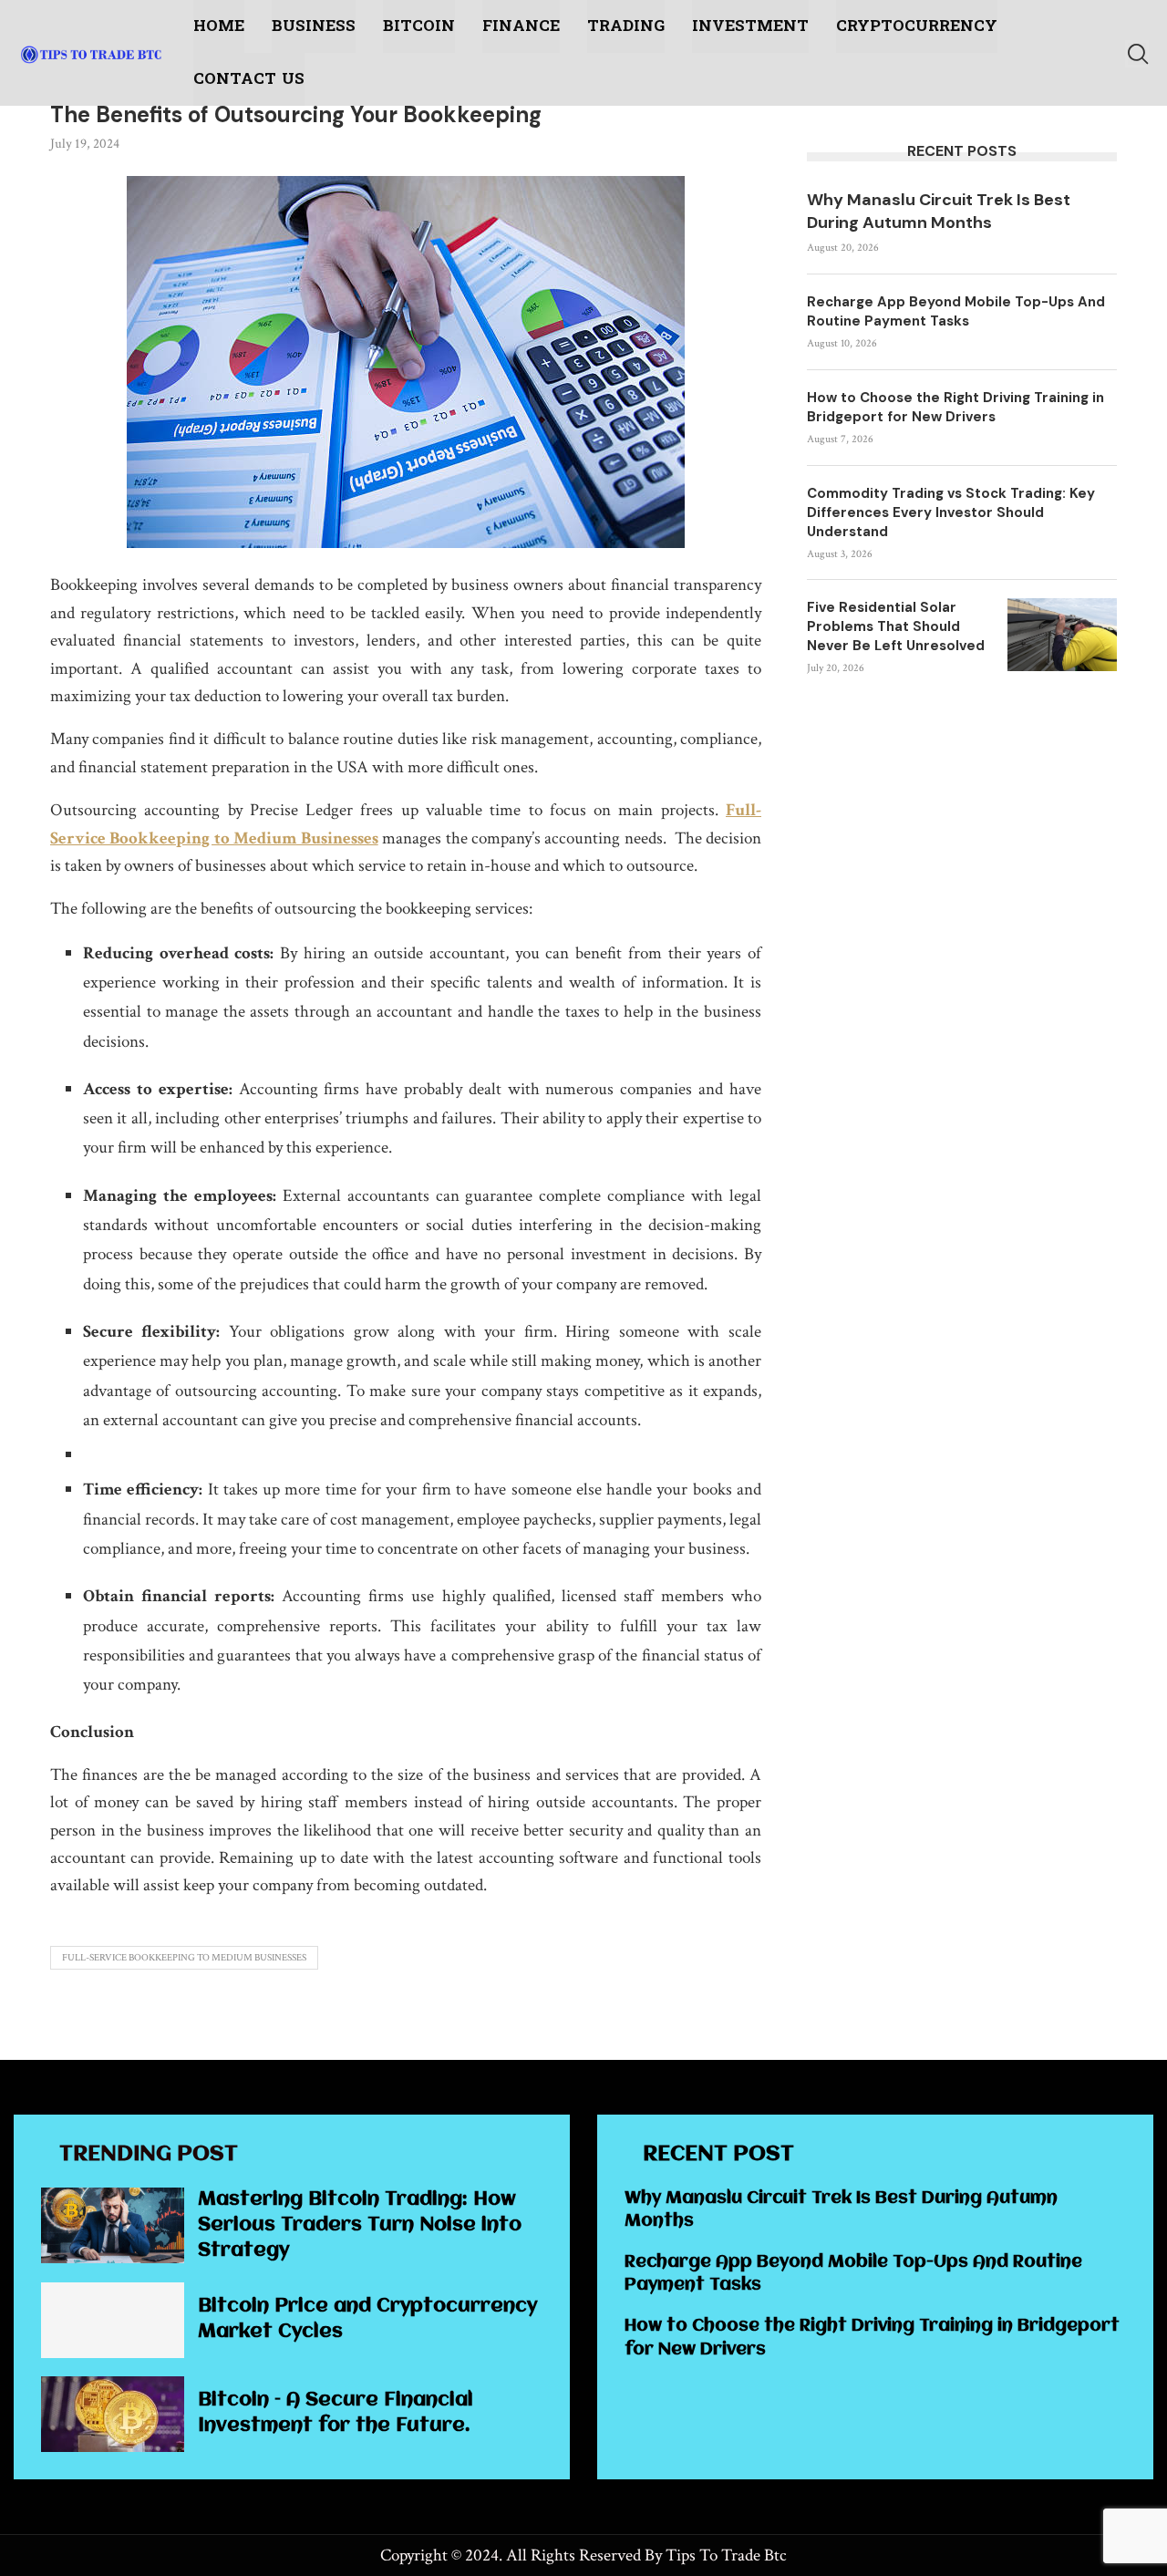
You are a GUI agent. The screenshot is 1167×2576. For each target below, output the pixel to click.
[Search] (1137, 54)
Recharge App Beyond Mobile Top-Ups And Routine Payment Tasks (956, 311)
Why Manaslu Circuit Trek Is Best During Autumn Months (939, 211)
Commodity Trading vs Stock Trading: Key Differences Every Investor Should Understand (951, 512)
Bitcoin (419, 26)
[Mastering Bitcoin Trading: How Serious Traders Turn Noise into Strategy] (113, 2225)
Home (219, 26)
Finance (521, 26)
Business (314, 26)
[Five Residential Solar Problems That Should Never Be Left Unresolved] (1062, 635)
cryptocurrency (917, 26)
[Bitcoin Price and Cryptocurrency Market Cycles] (113, 2320)
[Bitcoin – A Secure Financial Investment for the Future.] (113, 2414)
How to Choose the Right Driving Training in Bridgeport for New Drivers (955, 407)
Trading (626, 26)
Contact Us (249, 79)
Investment (750, 26)
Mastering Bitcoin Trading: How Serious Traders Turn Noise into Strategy (360, 2225)
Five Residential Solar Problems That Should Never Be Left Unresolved (896, 626)
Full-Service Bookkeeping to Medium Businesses (184, 1958)
